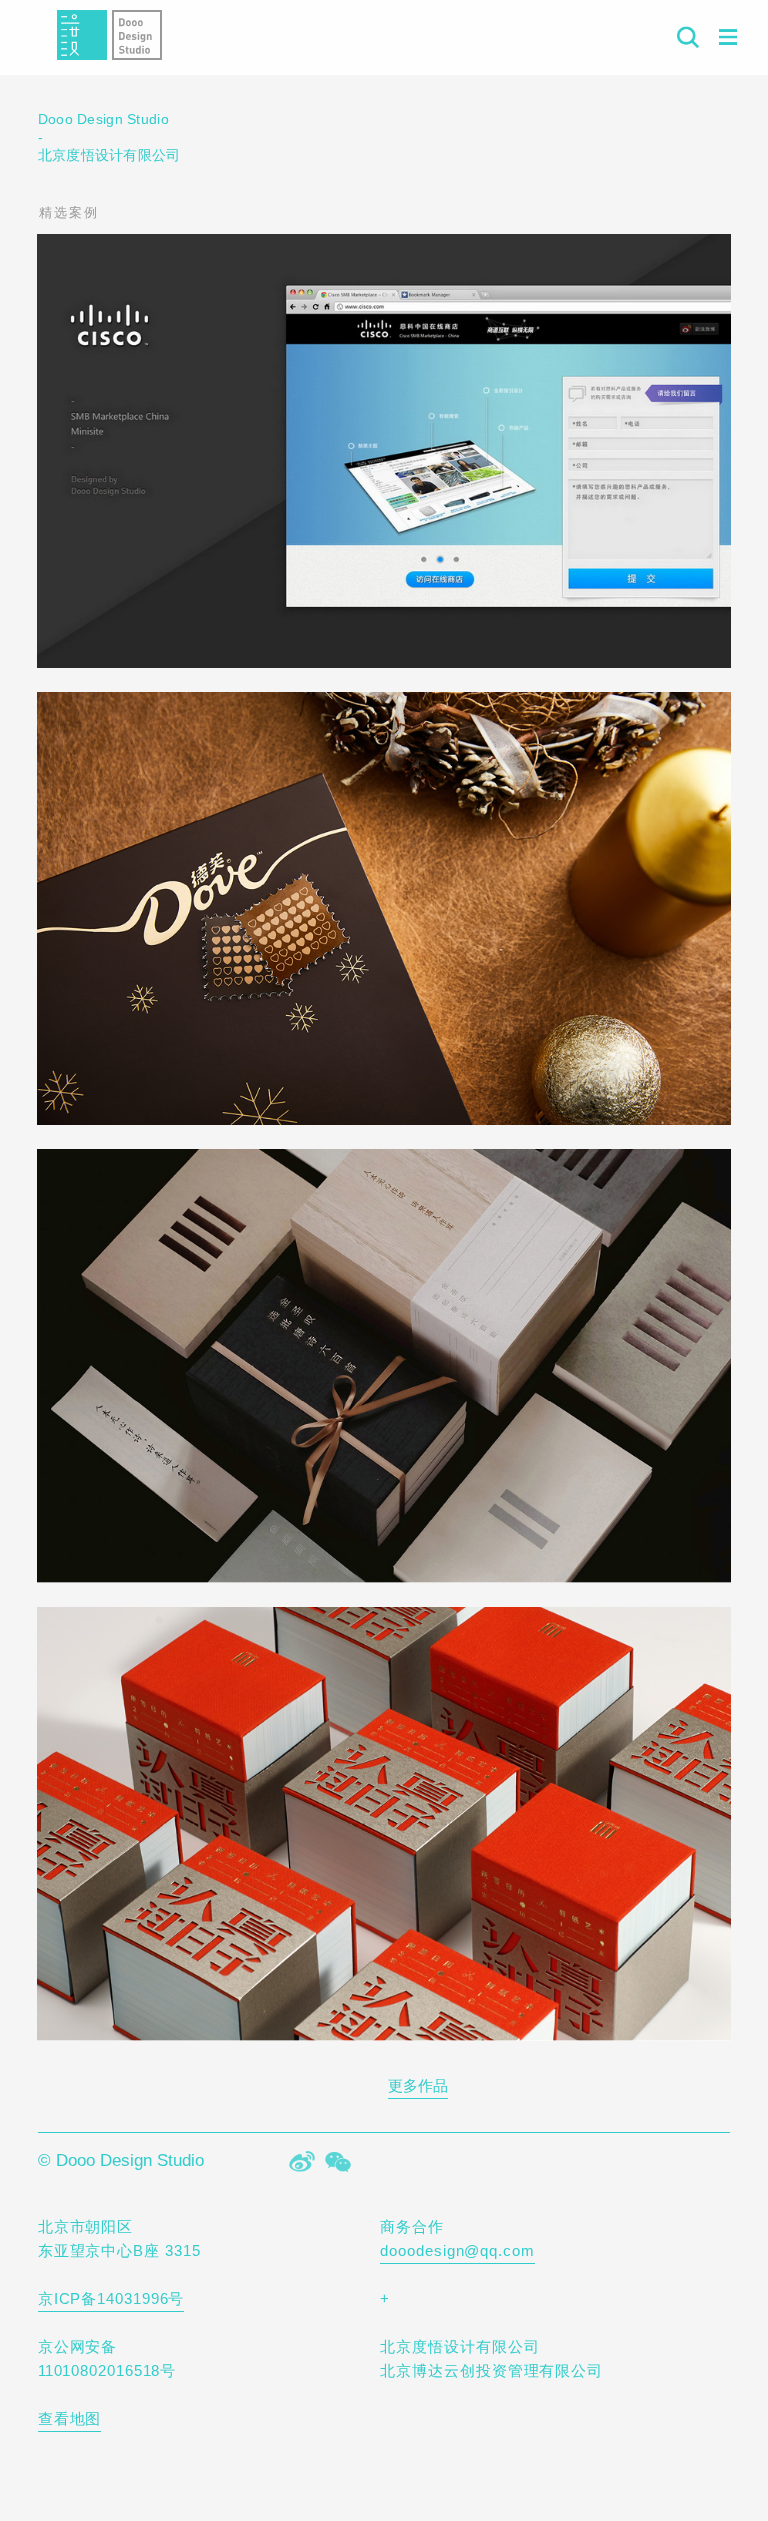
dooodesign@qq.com (457, 2250)
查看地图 (70, 2418)
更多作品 (418, 2085)
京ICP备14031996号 (111, 2298)
